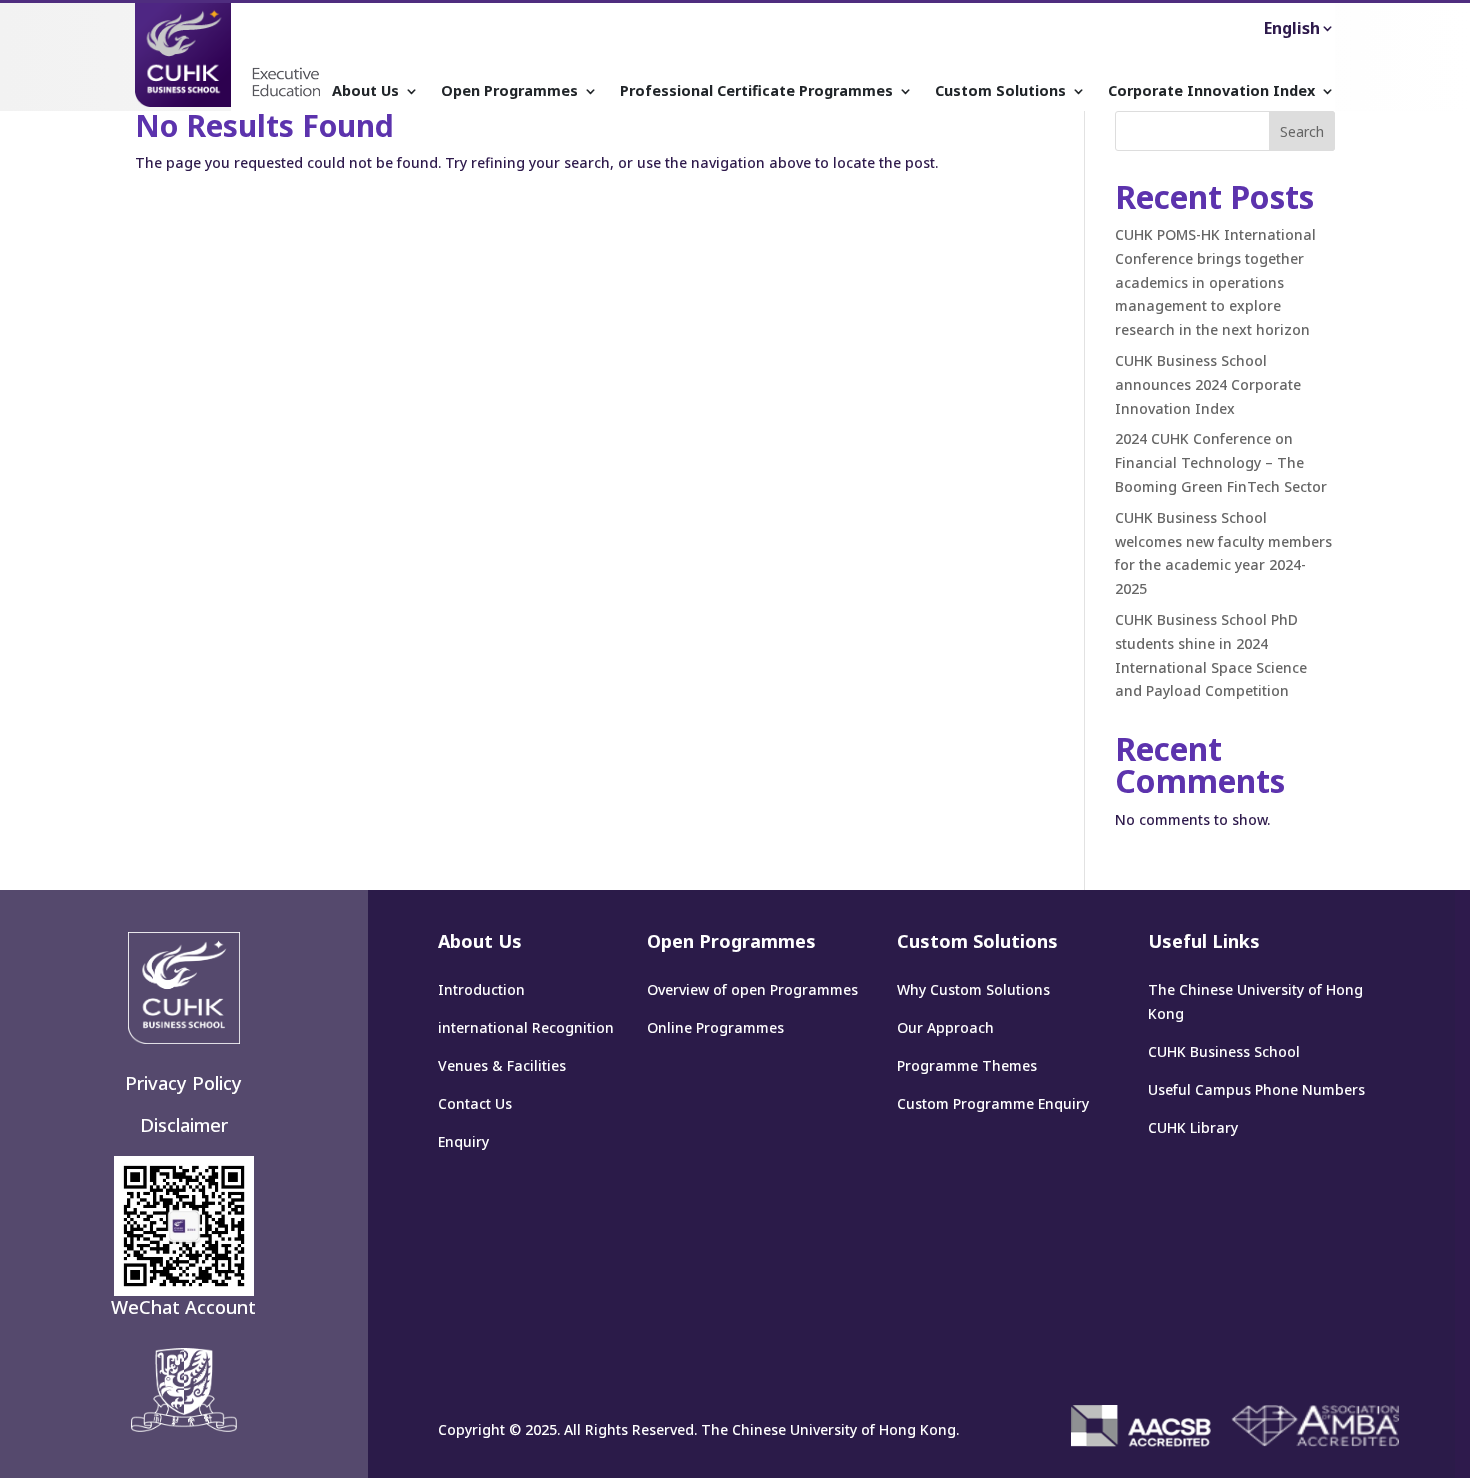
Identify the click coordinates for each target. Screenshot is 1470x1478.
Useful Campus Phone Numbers (1256, 1089)
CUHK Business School (1224, 1051)
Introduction (481, 989)
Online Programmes (715, 1027)
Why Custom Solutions (973, 989)
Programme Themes (967, 1065)
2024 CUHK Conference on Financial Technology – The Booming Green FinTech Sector (1221, 462)
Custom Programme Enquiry (993, 1103)
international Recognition (526, 1027)
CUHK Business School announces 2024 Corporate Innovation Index (1208, 384)
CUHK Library (1193, 1127)
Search (1302, 131)
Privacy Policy (183, 1083)
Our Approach (945, 1027)
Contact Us (475, 1103)
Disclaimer (184, 1125)
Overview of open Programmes (752, 989)
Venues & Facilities (502, 1065)
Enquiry (463, 1141)
